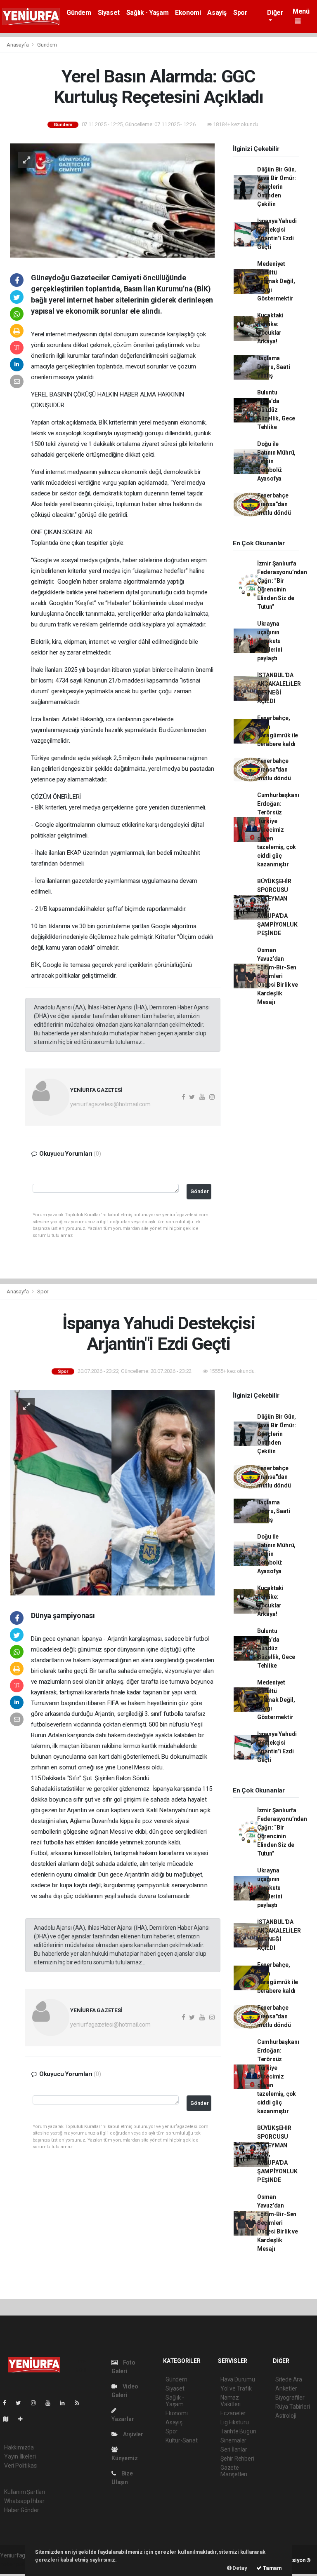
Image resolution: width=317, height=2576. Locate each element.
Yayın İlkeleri (20, 2456)
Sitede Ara (289, 2379)
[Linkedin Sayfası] (66, 2403)
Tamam (272, 2568)
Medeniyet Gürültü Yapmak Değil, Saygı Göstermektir (276, 281)
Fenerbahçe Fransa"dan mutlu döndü (274, 504)
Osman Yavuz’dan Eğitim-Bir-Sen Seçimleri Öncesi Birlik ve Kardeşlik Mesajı (278, 976)
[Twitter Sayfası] (22, 2403)
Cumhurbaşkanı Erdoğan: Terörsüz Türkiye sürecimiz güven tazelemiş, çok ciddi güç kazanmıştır (278, 830)
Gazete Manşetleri (234, 2471)
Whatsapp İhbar (24, 2501)
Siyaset (109, 13)
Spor (240, 13)
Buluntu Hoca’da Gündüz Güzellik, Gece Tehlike (276, 410)
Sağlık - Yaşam (147, 13)
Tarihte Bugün (238, 2431)
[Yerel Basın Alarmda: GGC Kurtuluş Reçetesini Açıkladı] (112, 200)
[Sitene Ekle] (24, 2419)
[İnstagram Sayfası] (37, 2403)
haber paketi (16, 2564)
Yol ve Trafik (236, 2388)
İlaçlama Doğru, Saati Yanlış (274, 367)
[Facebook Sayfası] (8, 2403)
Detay (239, 2568)
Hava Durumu (238, 2379)
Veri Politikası (21, 2466)
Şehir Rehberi (237, 2459)
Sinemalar (233, 2440)
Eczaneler (233, 2413)
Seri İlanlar (234, 2449)
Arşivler (132, 2434)
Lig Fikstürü (235, 2422)
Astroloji (286, 2416)
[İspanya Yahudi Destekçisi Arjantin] (112, 1492)
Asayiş (217, 13)
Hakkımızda (19, 2447)
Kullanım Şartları (25, 2492)
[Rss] (80, 2403)
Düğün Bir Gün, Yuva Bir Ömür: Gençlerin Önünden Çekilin (277, 187)
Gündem (79, 13)
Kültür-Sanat (182, 2440)
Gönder (200, 1191)
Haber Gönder (22, 2510)
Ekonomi (188, 13)
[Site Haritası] (9, 2419)
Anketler (286, 2388)
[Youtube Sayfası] (51, 2403)
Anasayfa (18, 45)
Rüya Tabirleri (292, 2407)
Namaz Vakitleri (231, 2401)
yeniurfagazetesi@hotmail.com (110, 1104)
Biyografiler (290, 2398)
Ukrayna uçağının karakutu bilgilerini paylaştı (270, 641)
